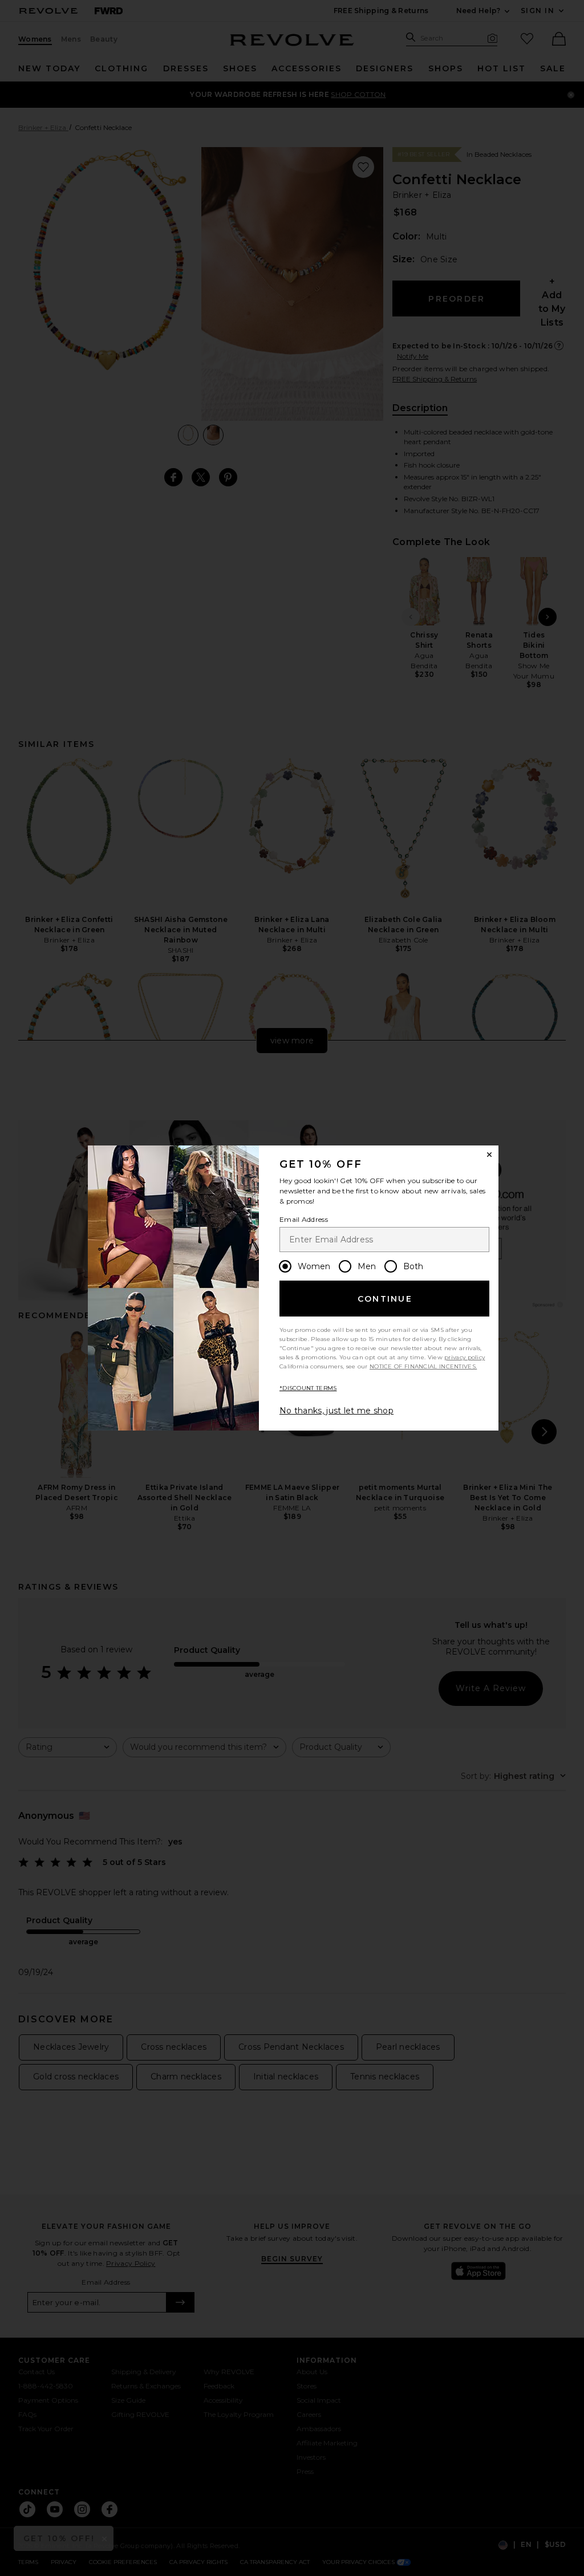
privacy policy (465, 1357)
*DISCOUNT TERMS (308, 1388)
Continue (385, 1299)
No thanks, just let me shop (336, 1411)
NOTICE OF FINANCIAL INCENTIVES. (423, 1366)
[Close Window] (489, 1155)
